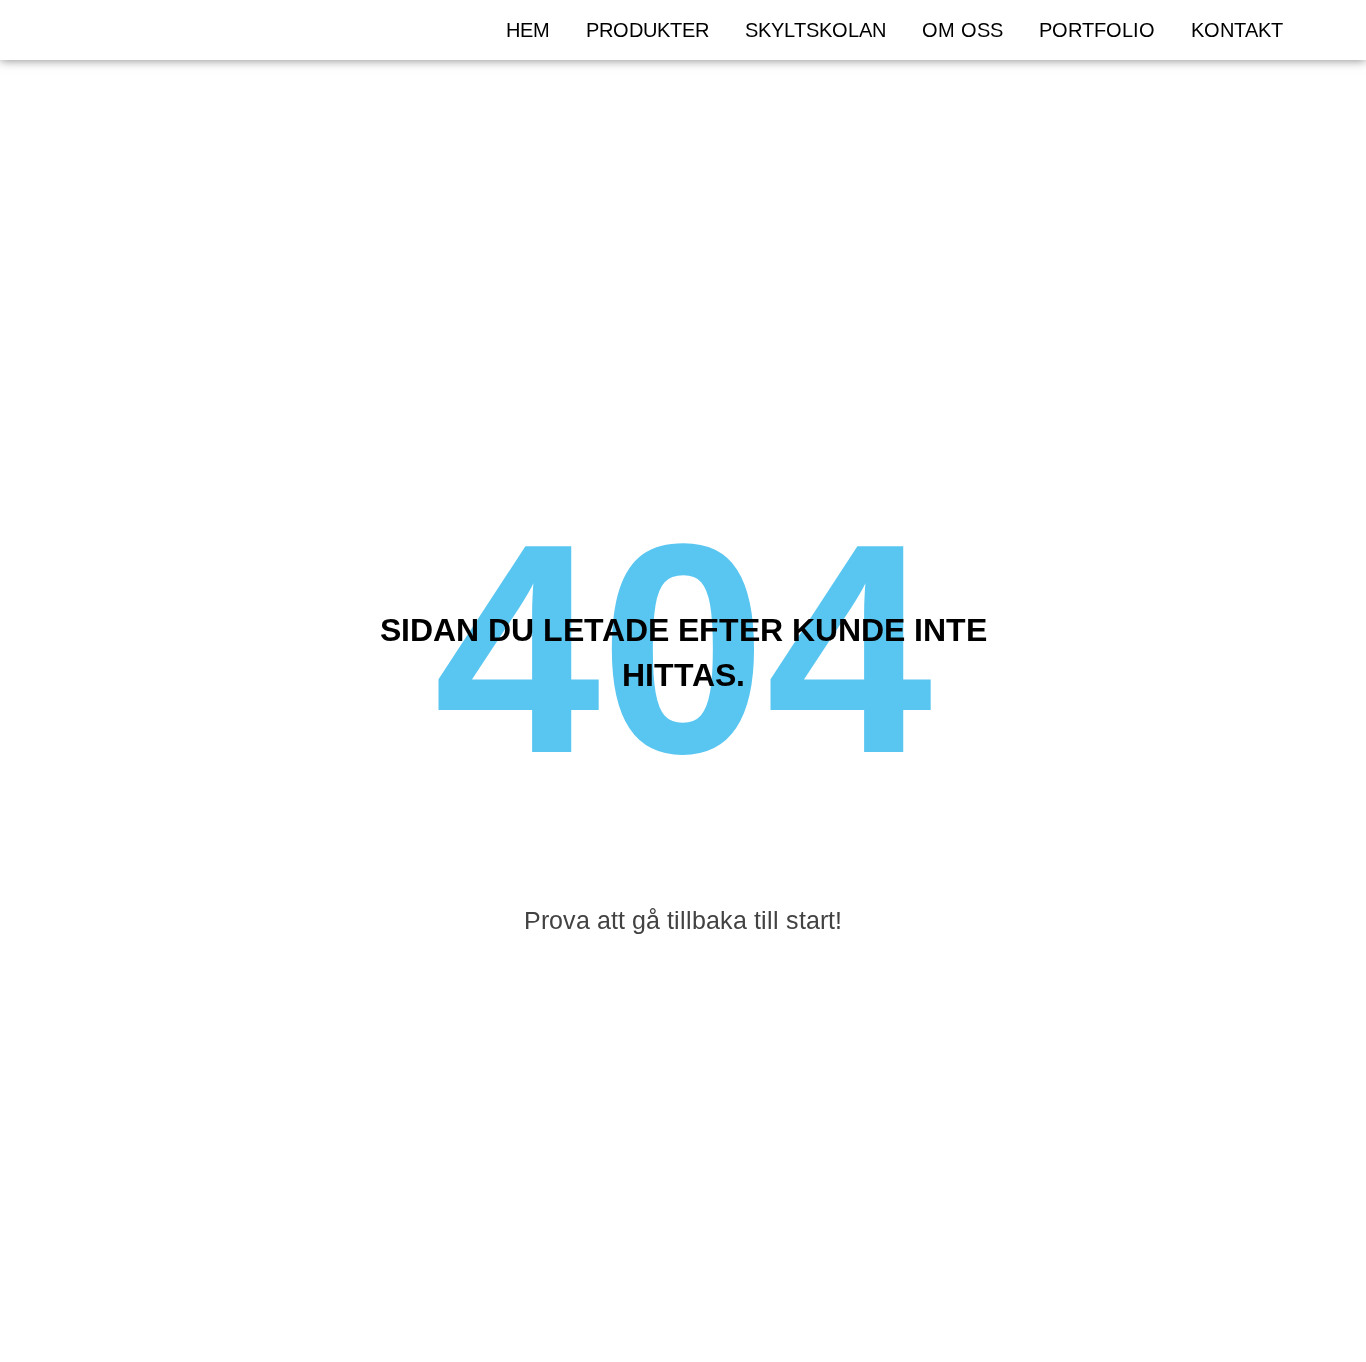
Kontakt (1237, 30)
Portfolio (1097, 30)
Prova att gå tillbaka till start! (683, 920)
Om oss (962, 30)
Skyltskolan (815, 30)
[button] (1327, 30)
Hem (528, 30)
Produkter (647, 30)
